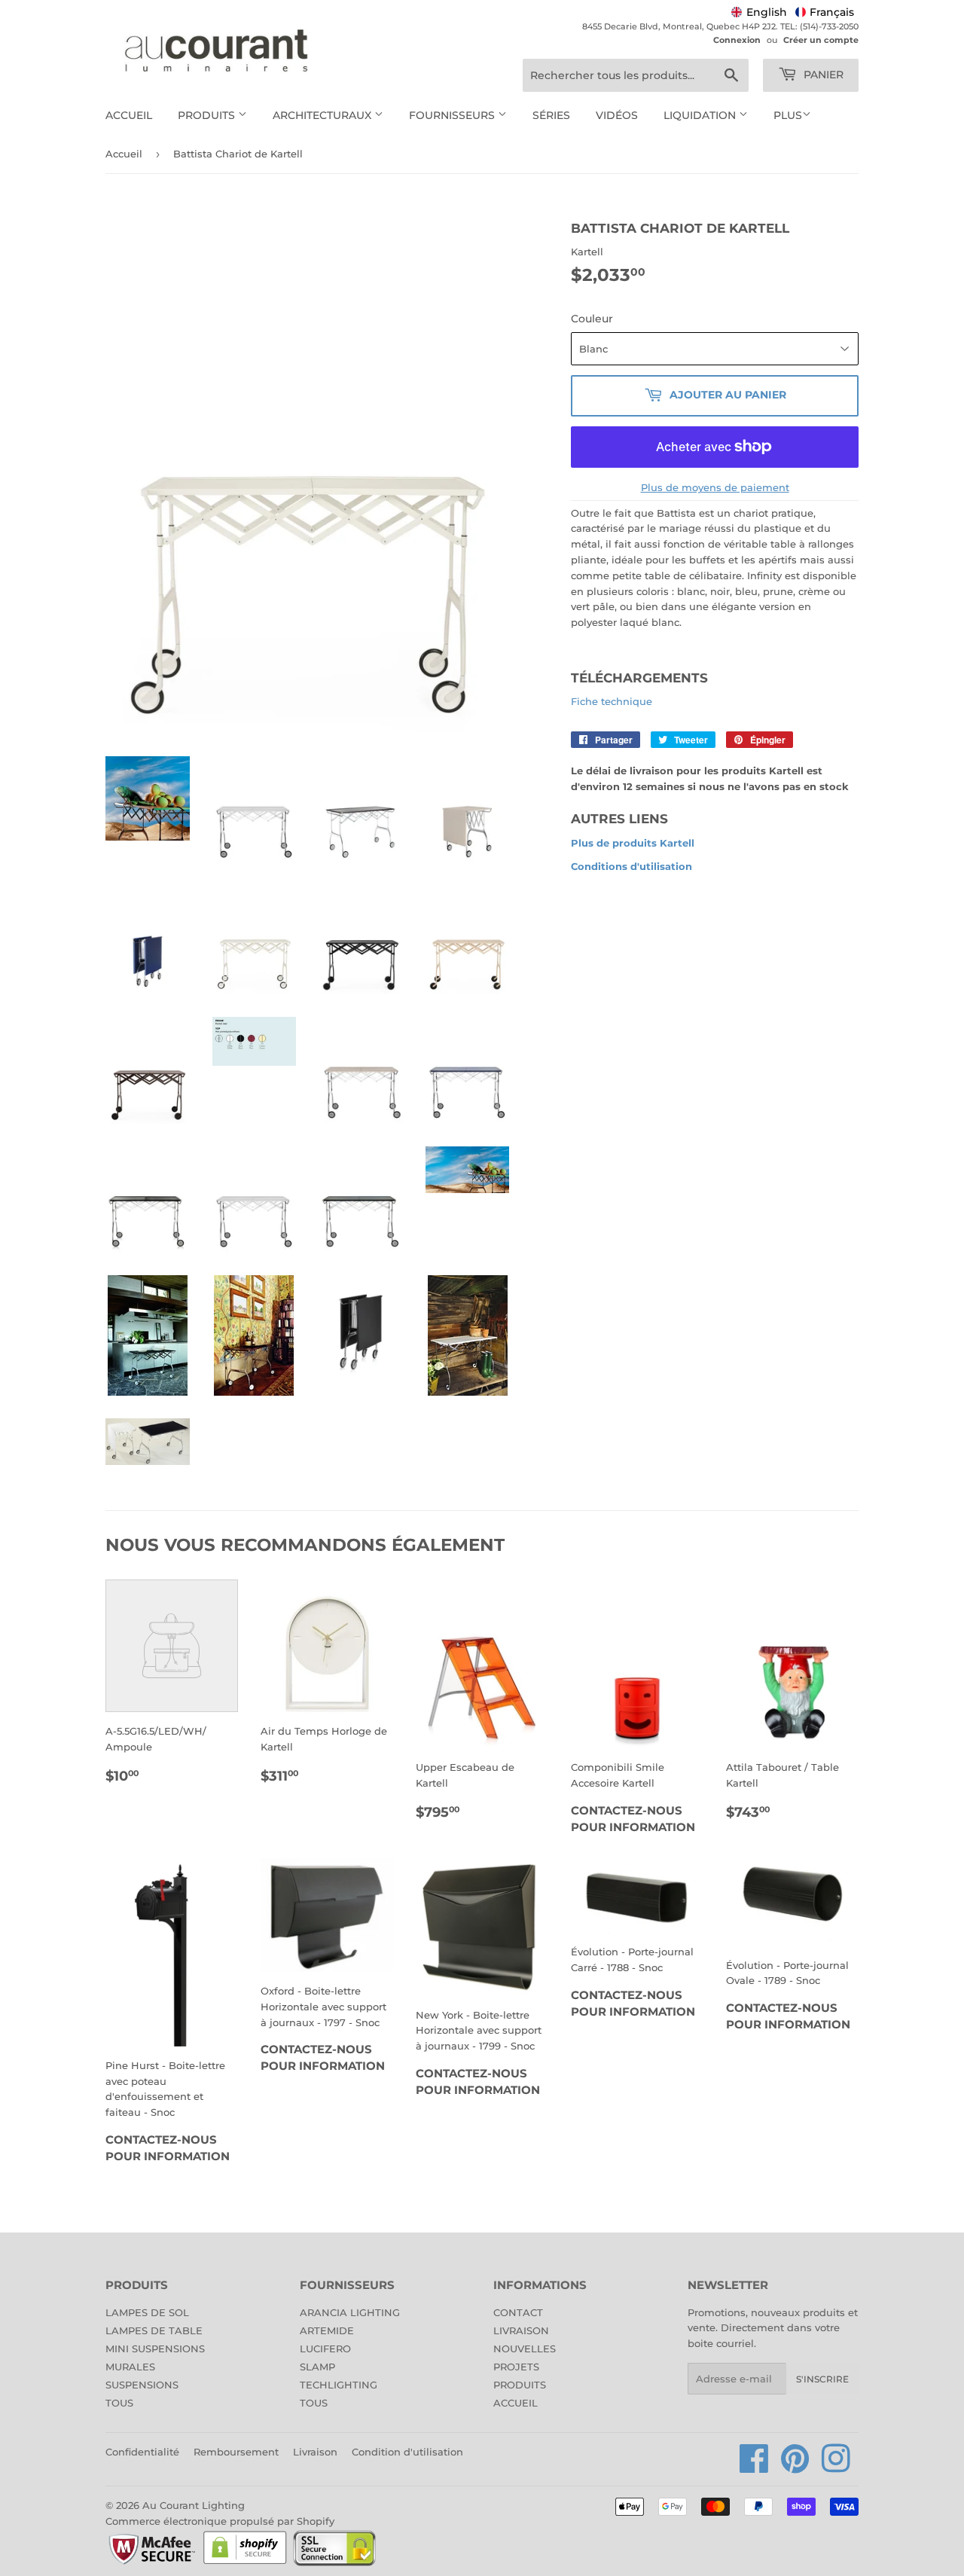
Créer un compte (821, 40)
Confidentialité (142, 2452)
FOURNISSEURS (453, 115)
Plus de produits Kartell (633, 843)
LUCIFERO (325, 2349)
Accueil (129, 115)
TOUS (119, 2403)
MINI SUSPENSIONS (155, 2349)
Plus (788, 115)
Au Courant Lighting (194, 2505)
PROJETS (516, 2367)
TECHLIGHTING (339, 2385)
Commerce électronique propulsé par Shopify (220, 2521)
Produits (208, 115)
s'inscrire (822, 2379)
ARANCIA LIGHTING (350, 2312)
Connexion (737, 40)
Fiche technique (612, 701)
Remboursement (236, 2452)
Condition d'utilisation (407, 2452)
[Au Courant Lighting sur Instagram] (836, 2467)
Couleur (592, 319)
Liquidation (701, 115)
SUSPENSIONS (142, 2385)
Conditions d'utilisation (631, 866)
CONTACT (518, 2312)
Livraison (315, 2452)
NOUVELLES (525, 2349)
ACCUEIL (516, 2403)
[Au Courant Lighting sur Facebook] (754, 2467)
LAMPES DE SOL (147, 2312)
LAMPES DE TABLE (154, 2330)
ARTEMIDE (327, 2330)
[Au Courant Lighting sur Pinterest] (795, 2467)
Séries (551, 115)
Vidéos (617, 115)
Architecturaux (323, 115)
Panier (822, 75)
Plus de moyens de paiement (715, 487)
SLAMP (317, 2367)
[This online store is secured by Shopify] (245, 2563)
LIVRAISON (521, 2330)
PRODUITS (520, 2385)
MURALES (130, 2367)
